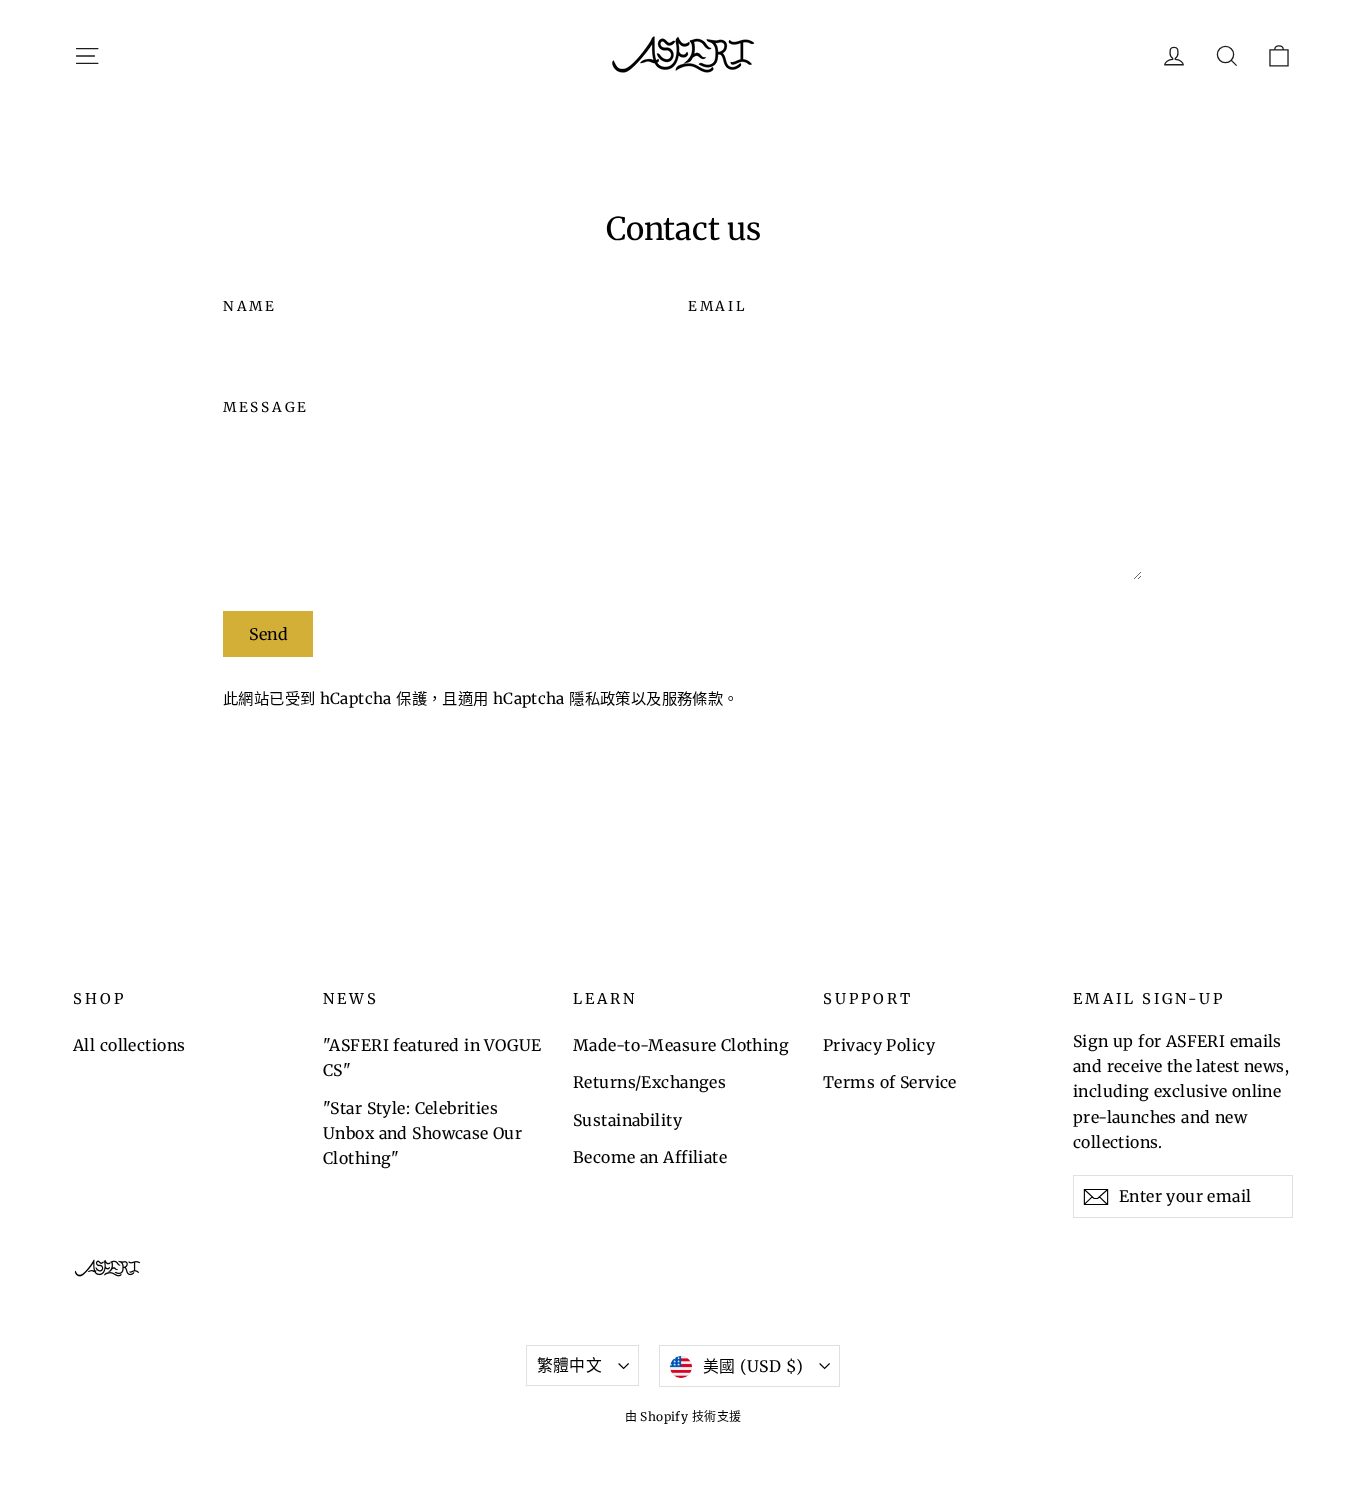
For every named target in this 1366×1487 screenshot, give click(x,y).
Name (250, 307)
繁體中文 (570, 1365)
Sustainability (627, 1120)
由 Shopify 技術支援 (683, 1416)
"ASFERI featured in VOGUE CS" (432, 1057)
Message (266, 408)
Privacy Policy (879, 1045)
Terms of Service (890, 1082)
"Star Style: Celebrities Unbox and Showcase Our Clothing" (422, 1133)
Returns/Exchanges (649, 1082)
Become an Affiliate (650, 1157)
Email (717, 307)
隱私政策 (600, 698)
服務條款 (693, 698)
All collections (129, 1045)
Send (268, 634)
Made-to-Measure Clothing (681, 1045)
